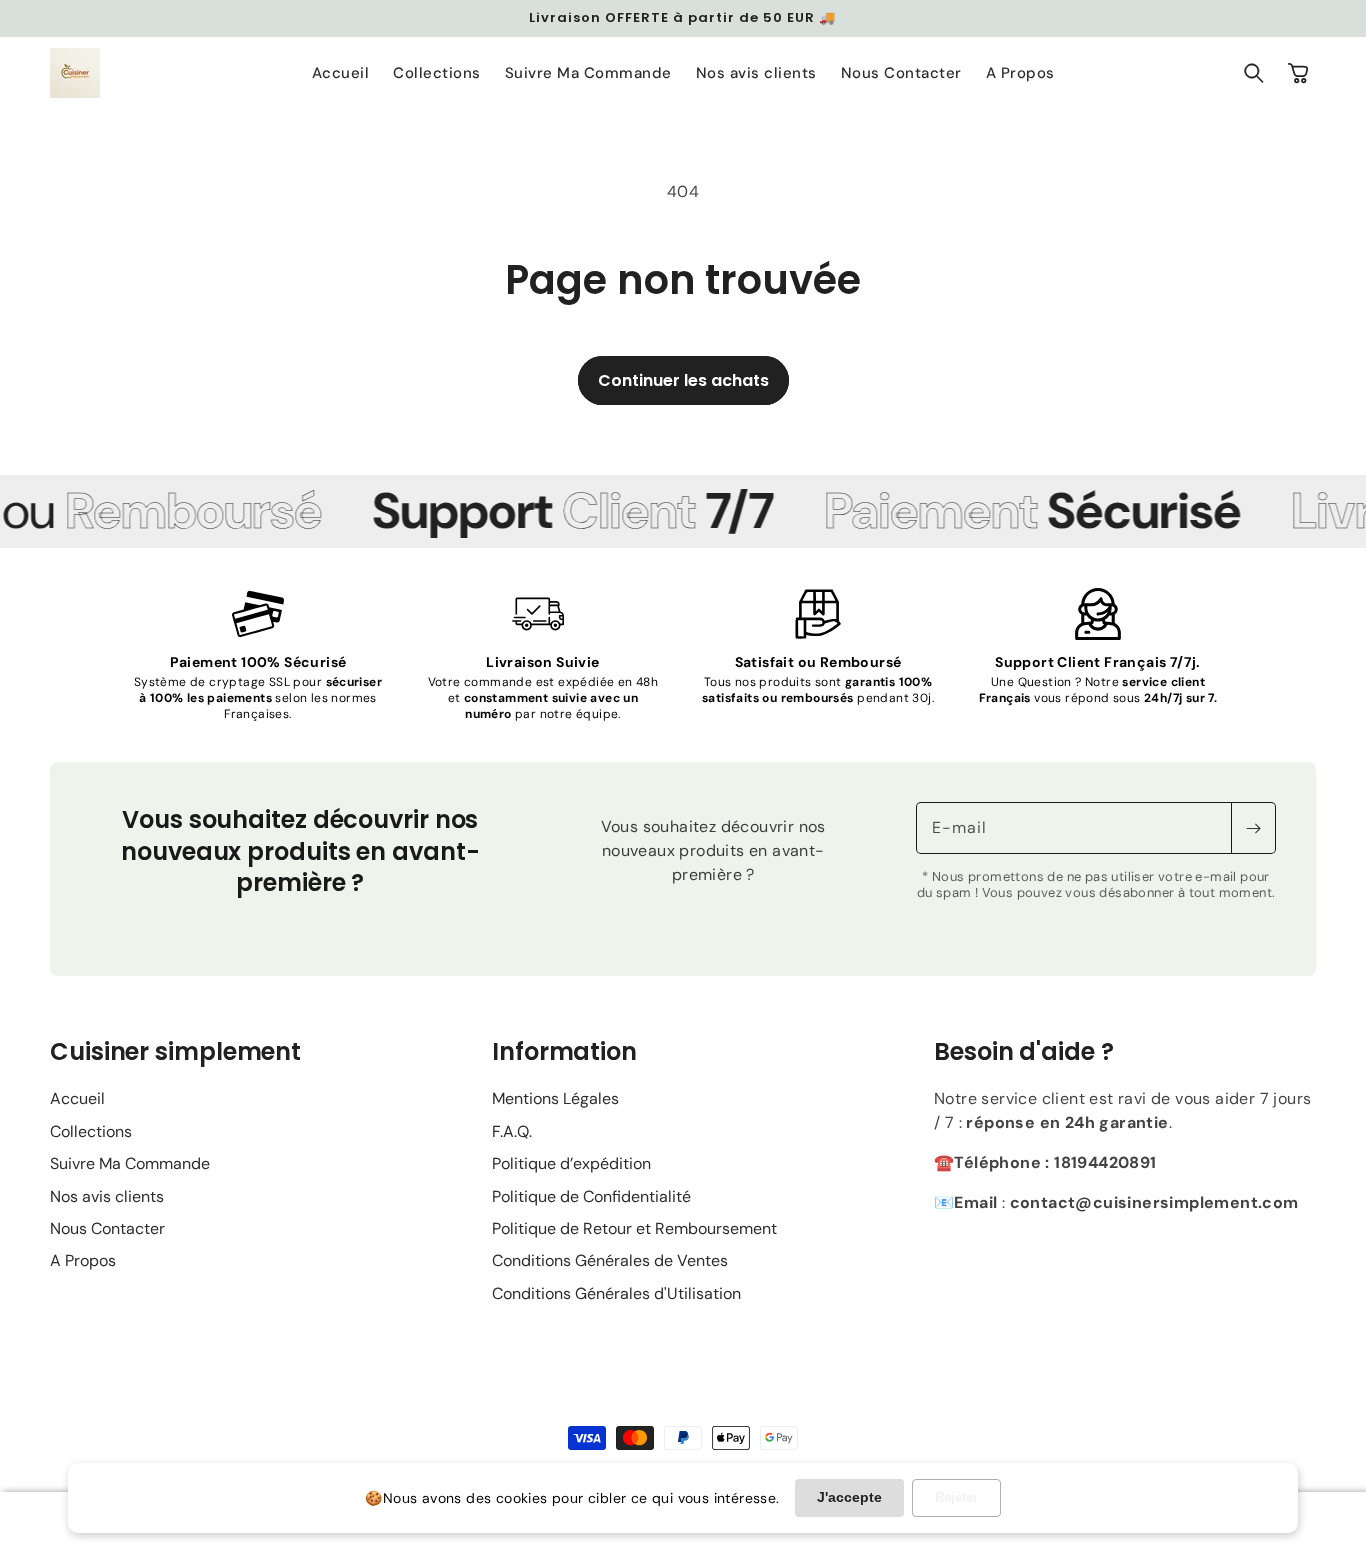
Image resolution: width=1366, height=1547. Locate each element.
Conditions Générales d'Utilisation (616, 1293)
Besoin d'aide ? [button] (1024, 1051)
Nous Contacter (107, 1228)
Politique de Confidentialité (591, 1196)
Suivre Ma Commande (130, 1163)
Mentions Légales (555, 1098)
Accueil (77, 1098)
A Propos (83, 1260)
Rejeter (956, 1497)
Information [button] (564, 1051)
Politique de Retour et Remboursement (634, 1228)
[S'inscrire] (1253, 828)
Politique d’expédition (571, 1163)
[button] (1254, 73)
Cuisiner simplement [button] (175, 1051)
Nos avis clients (107, 1196)
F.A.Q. (512, 1131)
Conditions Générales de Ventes (610, 1260)
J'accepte (849, 1497)
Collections (91, 1131)
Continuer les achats (683, 380)
